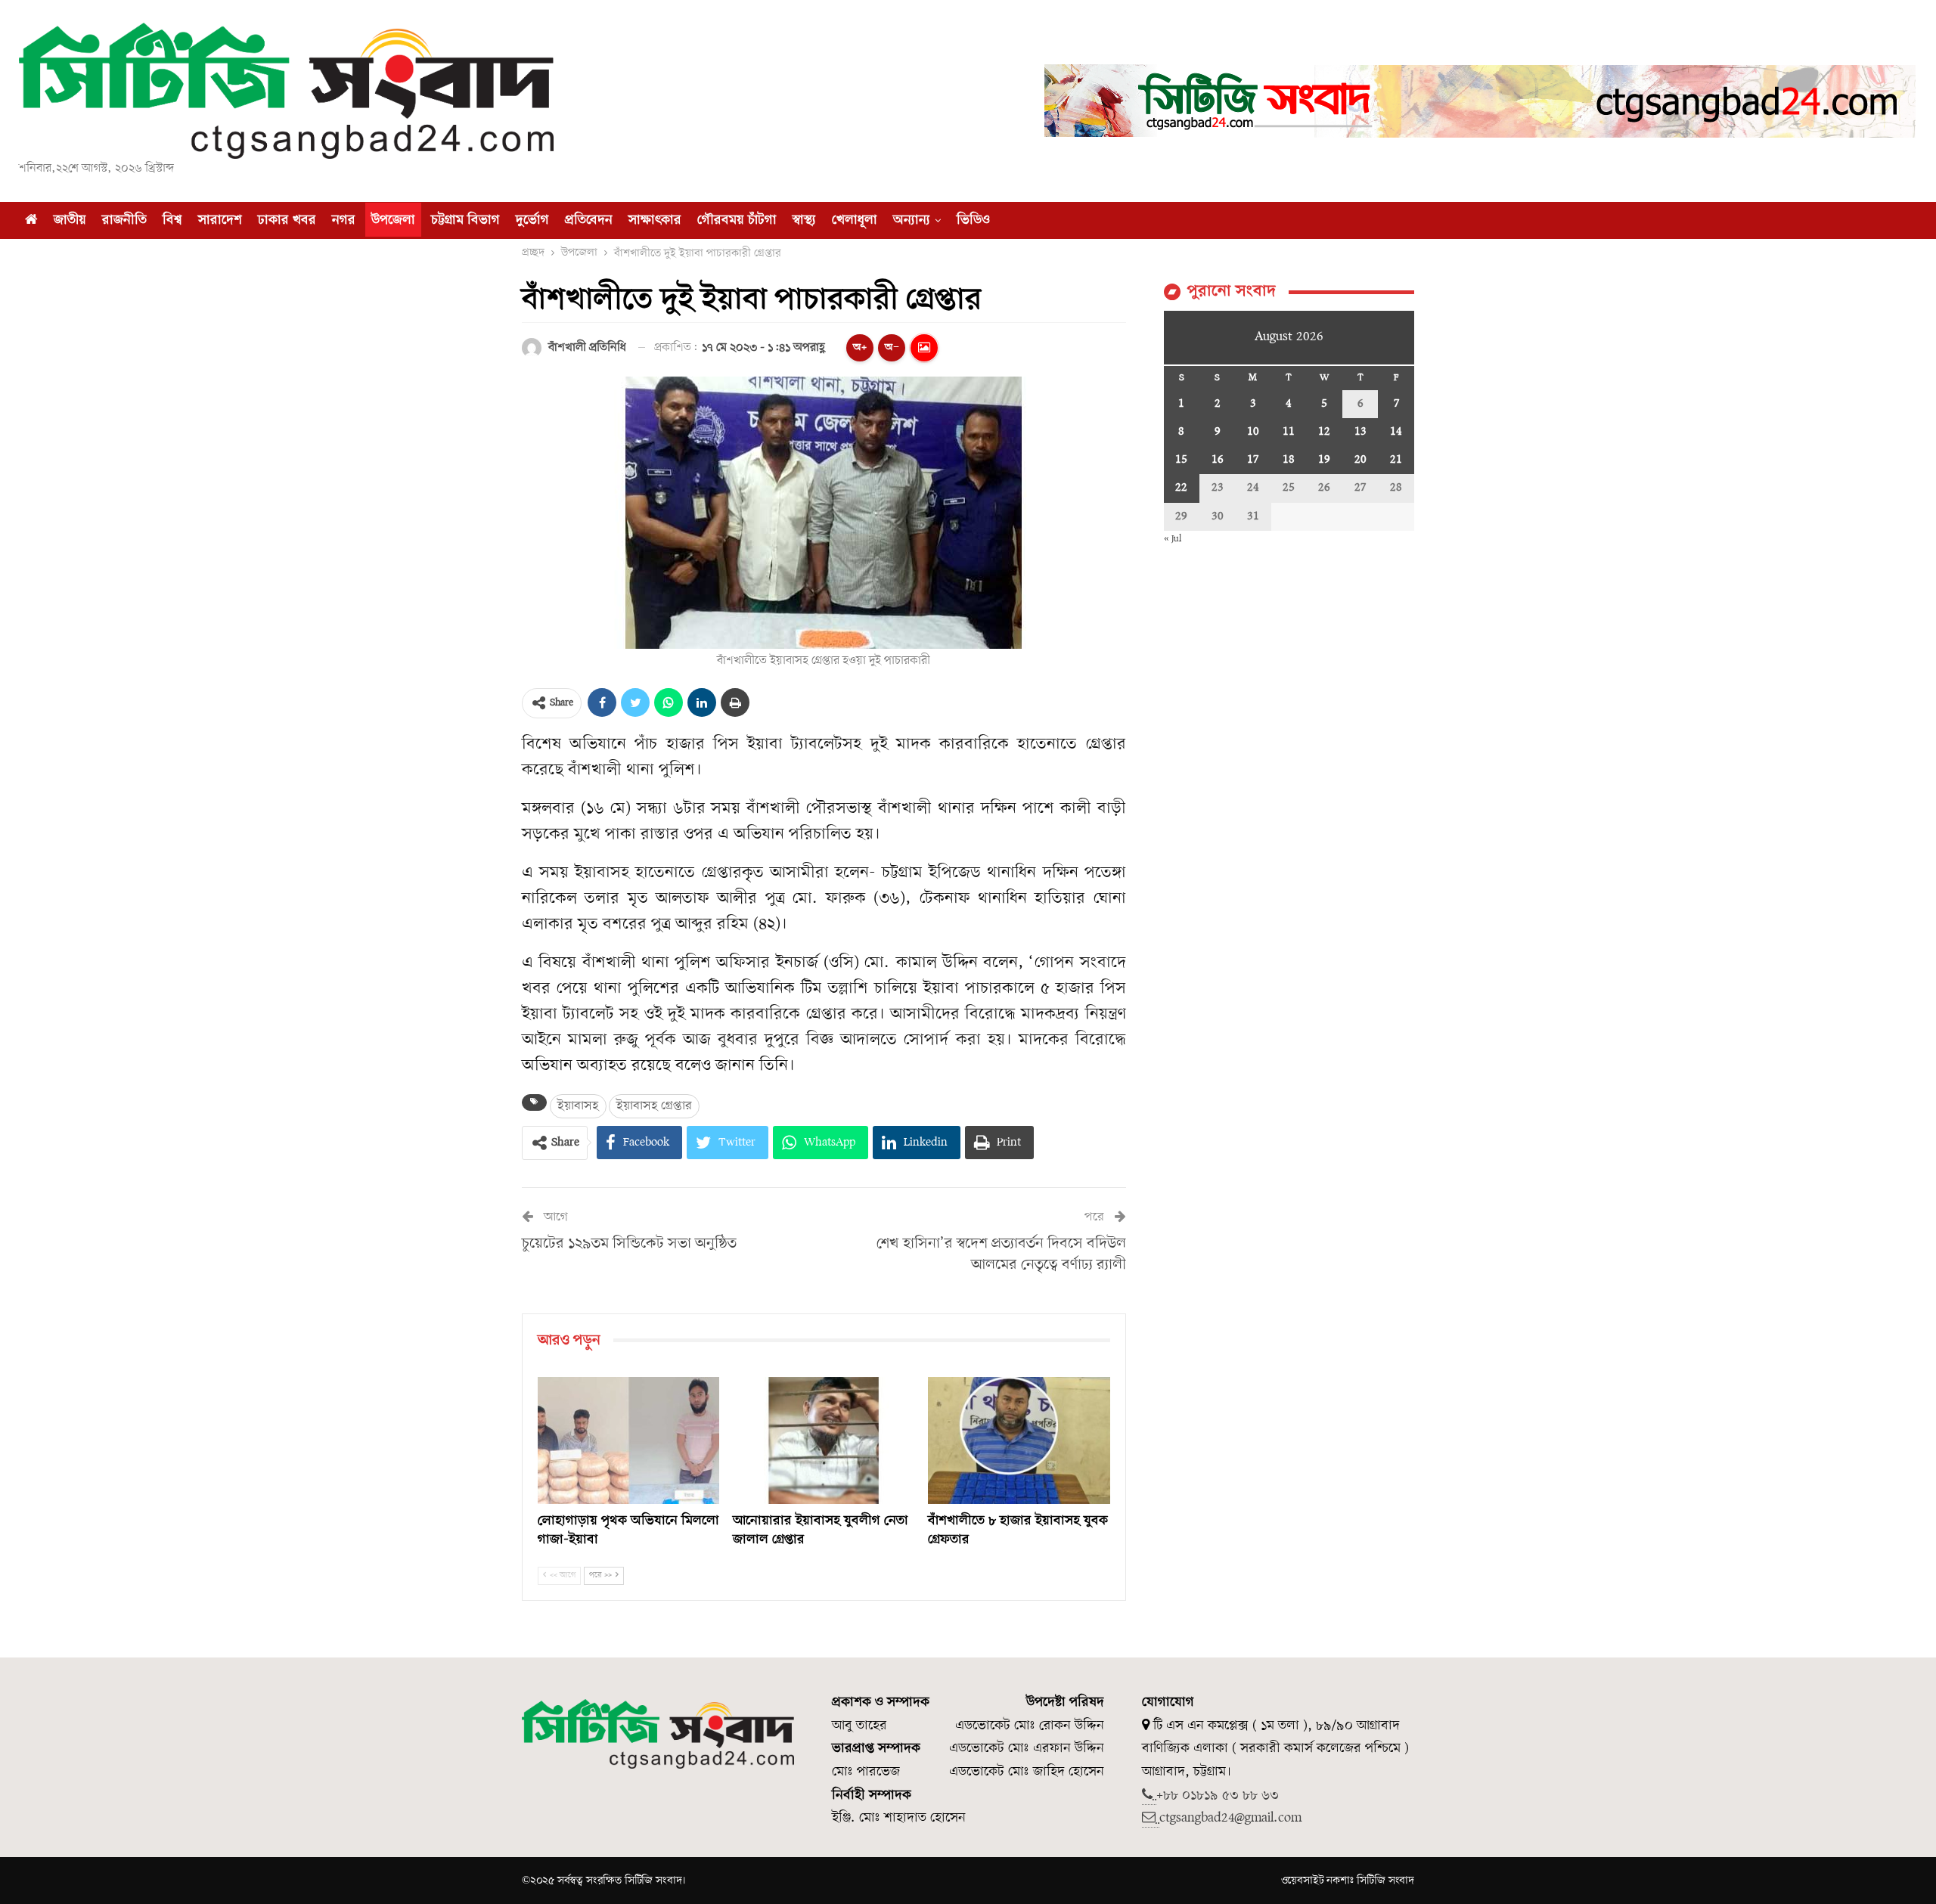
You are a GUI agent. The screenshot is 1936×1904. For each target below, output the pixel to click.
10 (1253, 432)
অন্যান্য (912, 220)
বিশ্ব (172, 220)
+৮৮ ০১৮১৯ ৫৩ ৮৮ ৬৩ (1218, 1795)
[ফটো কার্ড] (924, 348)
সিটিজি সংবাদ (1385, 1881)
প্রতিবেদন (589, 220)
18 (1289, 460)
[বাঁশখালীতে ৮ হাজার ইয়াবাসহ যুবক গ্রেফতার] (1019, 1440)
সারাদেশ (220, 220)
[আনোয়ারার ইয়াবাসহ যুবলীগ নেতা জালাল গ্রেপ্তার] (824, 1440)
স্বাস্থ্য (804, 220)
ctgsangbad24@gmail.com (1230, 1818)
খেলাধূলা (855, 220)
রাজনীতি (124, 220)
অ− (892, 347)
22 (1181, 488)
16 (1218, 460)
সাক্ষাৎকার (655, 220)
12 (1324, 432)
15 (1181, 460)
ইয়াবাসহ (578, 1106)
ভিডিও (973, 220)
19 (1324, 460)
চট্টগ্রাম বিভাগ (465, 220)
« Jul (1173, 539)
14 (1396, 432)
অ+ (860, 347)
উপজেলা (393, 220)
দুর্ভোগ (532, 220)
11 (1289, 432)
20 (1360, 460)
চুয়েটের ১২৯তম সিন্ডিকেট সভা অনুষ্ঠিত (629, 1244)
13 (1360, 432)
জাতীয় (70, 220)
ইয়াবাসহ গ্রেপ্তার (654, 1106)
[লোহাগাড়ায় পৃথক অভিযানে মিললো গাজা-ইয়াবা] (628, 1440)
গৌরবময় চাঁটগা (737, 220)
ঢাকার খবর (287, 220)
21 (1396, 460)
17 (1253, 460)
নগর (344, 220)
